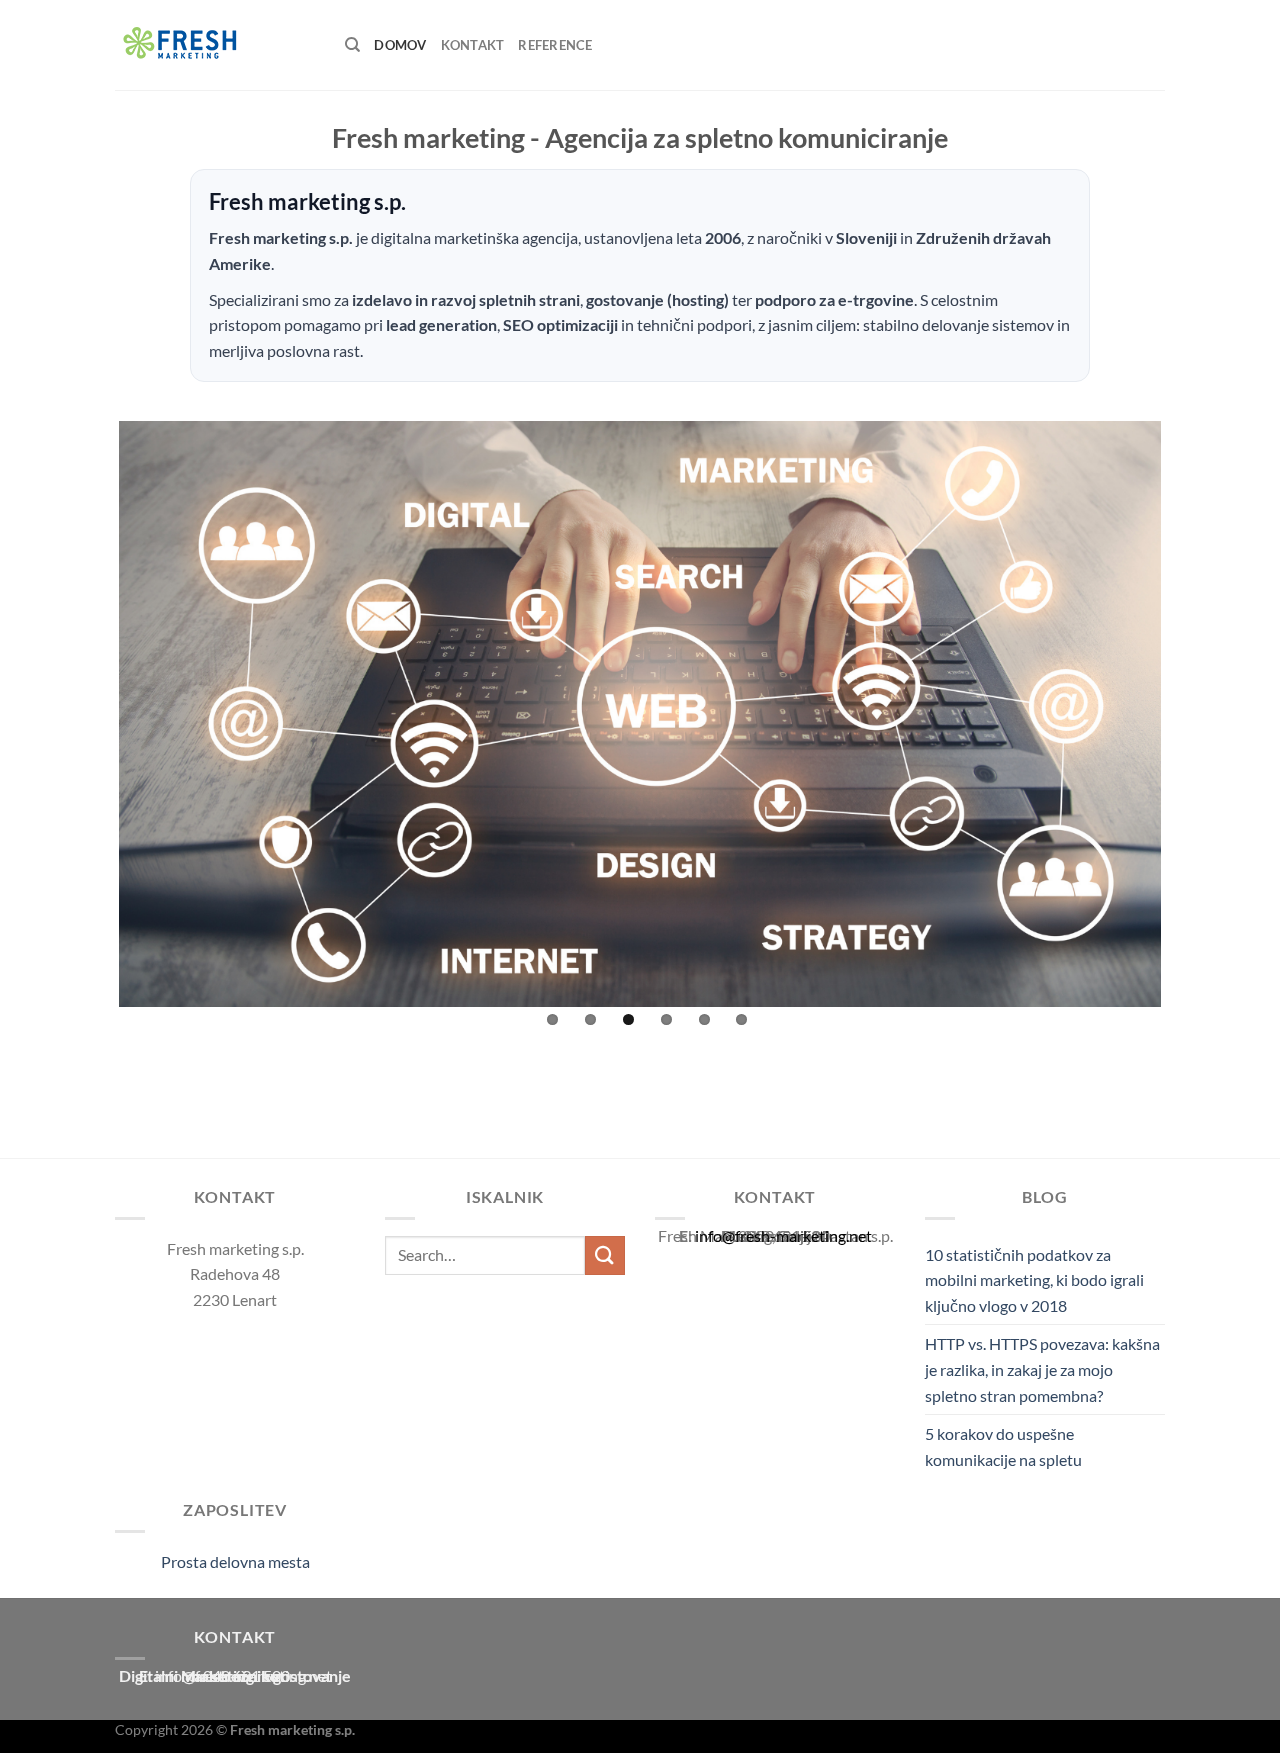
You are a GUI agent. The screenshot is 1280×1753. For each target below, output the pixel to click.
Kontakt (473, 45)
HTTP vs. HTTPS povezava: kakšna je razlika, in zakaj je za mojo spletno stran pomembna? (1042, 1369)
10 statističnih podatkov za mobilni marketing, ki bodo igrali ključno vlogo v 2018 (1034, 1280)
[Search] (352, 45)
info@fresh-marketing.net (783, 1235)
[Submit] (605, 1255)
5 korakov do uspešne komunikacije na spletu (1003, 1446)
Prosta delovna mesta (235, 1561)
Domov (400, 45)
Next (1191, 710)
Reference (555, 45)
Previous (89, 710)
